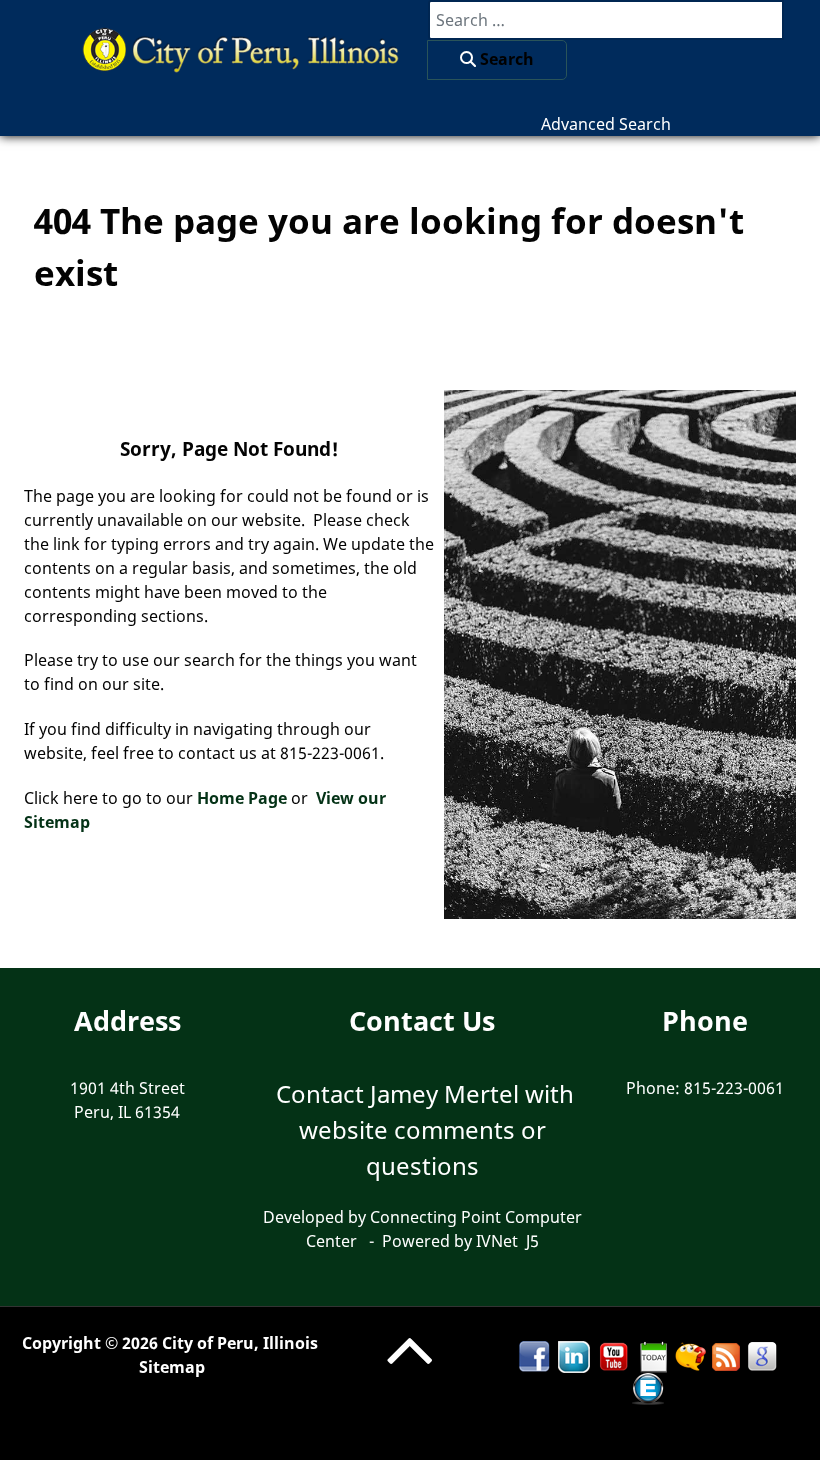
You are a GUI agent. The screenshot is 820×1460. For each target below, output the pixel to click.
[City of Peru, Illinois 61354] (232, 48)
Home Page (242, 798)
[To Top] (409, 1370)
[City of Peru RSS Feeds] (726, 1356)
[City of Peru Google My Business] (762, 1356)
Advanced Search (606, 124)
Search (505, 59)
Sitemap (172, 1367)
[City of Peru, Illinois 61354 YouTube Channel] (614, 1356)
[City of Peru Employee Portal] (648, 1388)
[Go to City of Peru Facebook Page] (534, 1356)
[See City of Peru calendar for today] (654, 1356)
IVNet (497, 1241)
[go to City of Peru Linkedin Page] (574, 1356)
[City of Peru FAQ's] (690, 1356)
